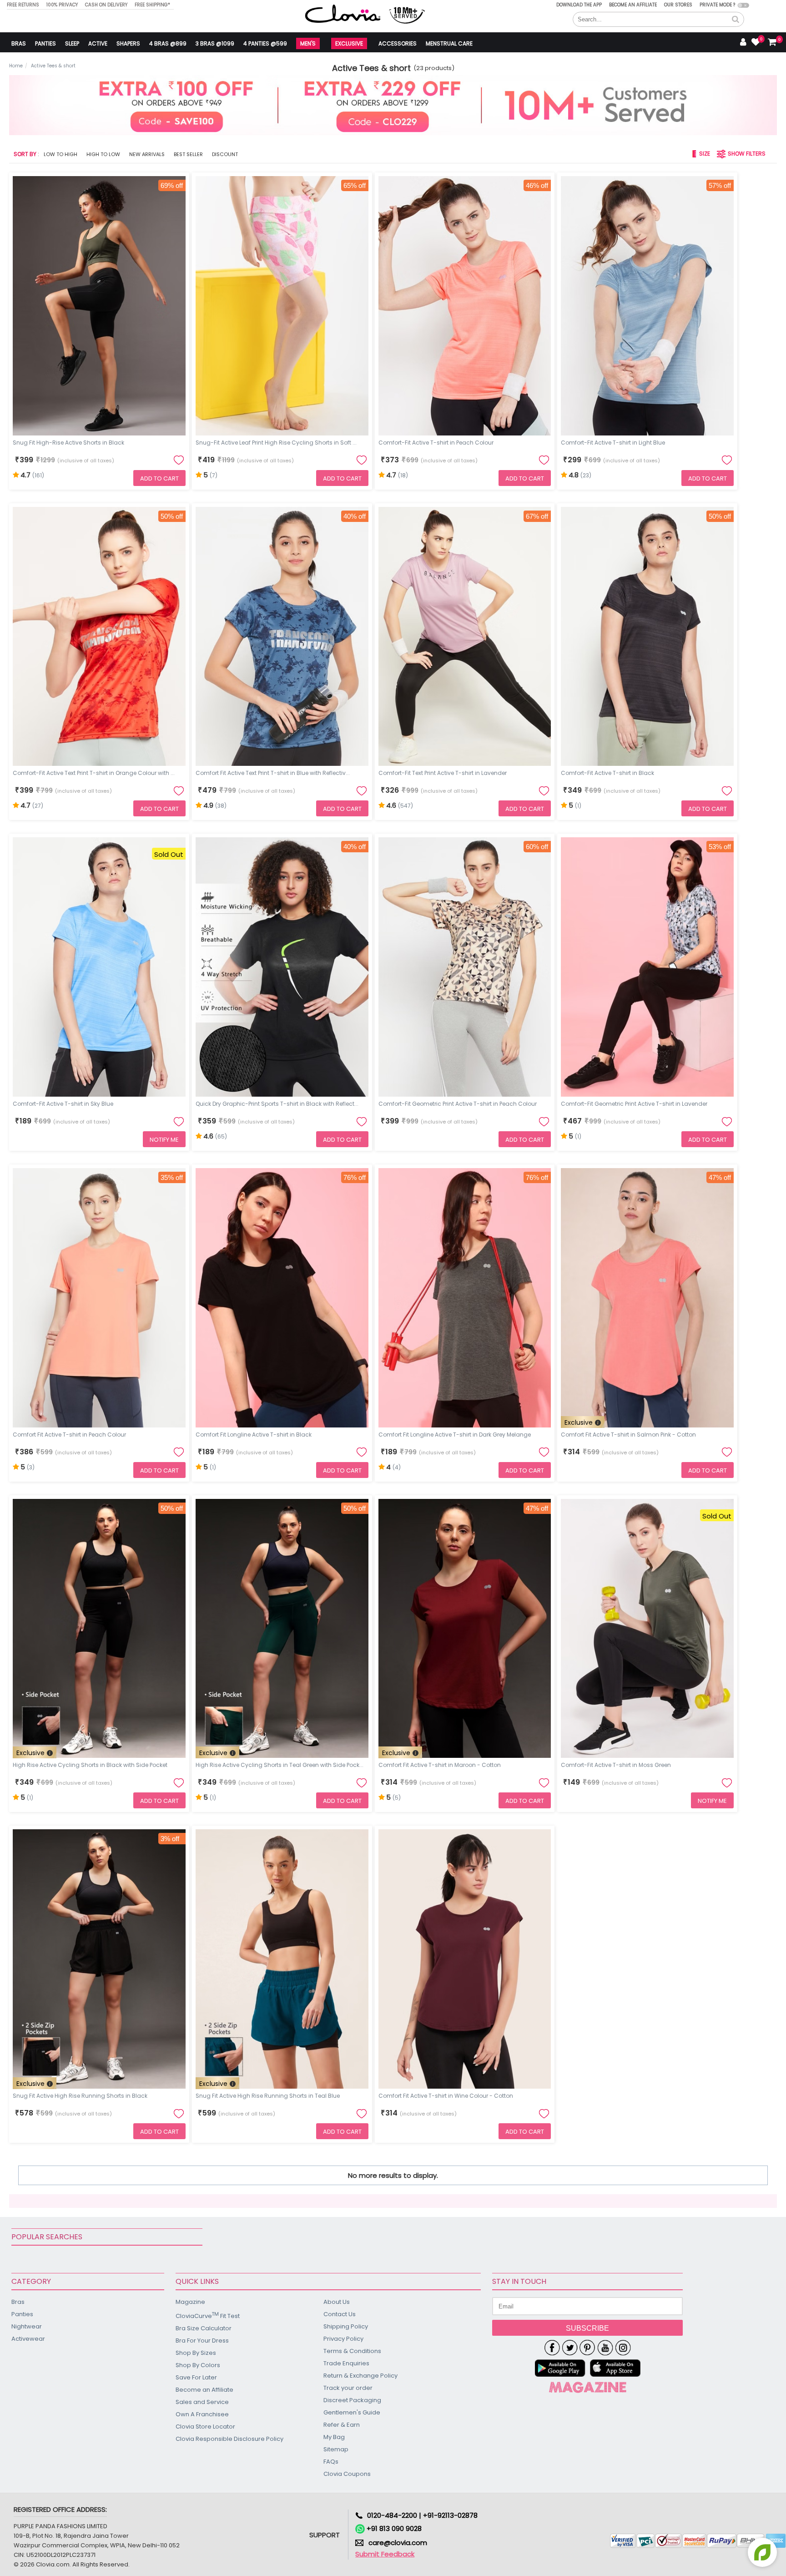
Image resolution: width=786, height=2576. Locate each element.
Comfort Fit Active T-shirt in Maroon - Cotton (440, 1765)
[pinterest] (587, 2348)
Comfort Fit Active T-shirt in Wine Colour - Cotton (446, 2096)
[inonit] (623, 2348)
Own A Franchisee (202, 2414)
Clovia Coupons (347, 2474)
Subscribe (587, 2328)
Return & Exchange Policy (360, 2376)
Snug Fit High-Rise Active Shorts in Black (68, 443)
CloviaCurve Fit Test (208, 2315)
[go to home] (343, 13)
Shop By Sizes (196, 2353)
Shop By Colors (198, 2365)
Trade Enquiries (346, 2363)
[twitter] (570, 2348)
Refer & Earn (342, 2425)
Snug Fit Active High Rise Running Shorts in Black (80, 2096)
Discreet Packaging (352, 2400)
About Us (337, 2302)
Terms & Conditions (352, 2351)
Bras (19, 43)
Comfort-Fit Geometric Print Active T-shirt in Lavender (634, 1104)
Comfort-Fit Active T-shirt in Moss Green (616, 1765)
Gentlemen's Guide (352, 2412)
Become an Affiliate (633, 5)
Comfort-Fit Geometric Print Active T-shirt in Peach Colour (458, 1104)
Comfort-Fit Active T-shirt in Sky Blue (63, 1104)
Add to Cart (159, 478)
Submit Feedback (385, 2554)
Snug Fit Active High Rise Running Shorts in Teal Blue (268, 2096)
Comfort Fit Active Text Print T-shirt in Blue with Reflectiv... (273, 773)
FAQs (331, 2462)
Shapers (128, 43)
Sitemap (336, 2449)
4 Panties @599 (265, 43)
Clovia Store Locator (205, 2427)
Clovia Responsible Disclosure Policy (229, 2439)
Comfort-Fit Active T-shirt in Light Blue (613, 443)
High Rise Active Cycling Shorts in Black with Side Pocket (90, 1765)
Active (98, 43)
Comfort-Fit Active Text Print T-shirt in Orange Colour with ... (94, 773)
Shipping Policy (346, 2326)
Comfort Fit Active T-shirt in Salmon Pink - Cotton (628, 1435)
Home (16, 66)
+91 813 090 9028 (393, 2528)
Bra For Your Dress (202, 2341)
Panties (45, 43)
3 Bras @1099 (215, 43)
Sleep (72, 43)
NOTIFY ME (164, 1140)
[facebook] (552, 2348)
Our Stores (678, 5)
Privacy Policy (343, 2339)
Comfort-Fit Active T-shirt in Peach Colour (436, 443)
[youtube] (605, 2348)
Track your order (348, 2388)
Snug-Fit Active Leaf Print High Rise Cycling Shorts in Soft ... (276, 443)
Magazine (190, 2302)
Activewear (28, 2339)
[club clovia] (588, 2387)
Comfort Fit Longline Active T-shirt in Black (254, 1435)
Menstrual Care (449, 43)
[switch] (743, 5)
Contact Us (340, 2314)
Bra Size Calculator (204, 2328)
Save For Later (196, 2377)
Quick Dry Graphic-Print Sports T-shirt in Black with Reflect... (277, 1104)
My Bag (334, 2437)
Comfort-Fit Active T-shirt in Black (607, 773)
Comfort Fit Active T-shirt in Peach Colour (69, 1435)
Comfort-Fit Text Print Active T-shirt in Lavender (443, 773)
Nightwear (27, 2326)
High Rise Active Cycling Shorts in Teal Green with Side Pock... (280, 1765)
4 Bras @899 (168, 43)
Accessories (398, 43)
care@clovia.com (398, 2543)
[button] (736, 20)
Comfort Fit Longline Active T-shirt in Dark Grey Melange (455, 1435)
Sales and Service (202, 2402)
